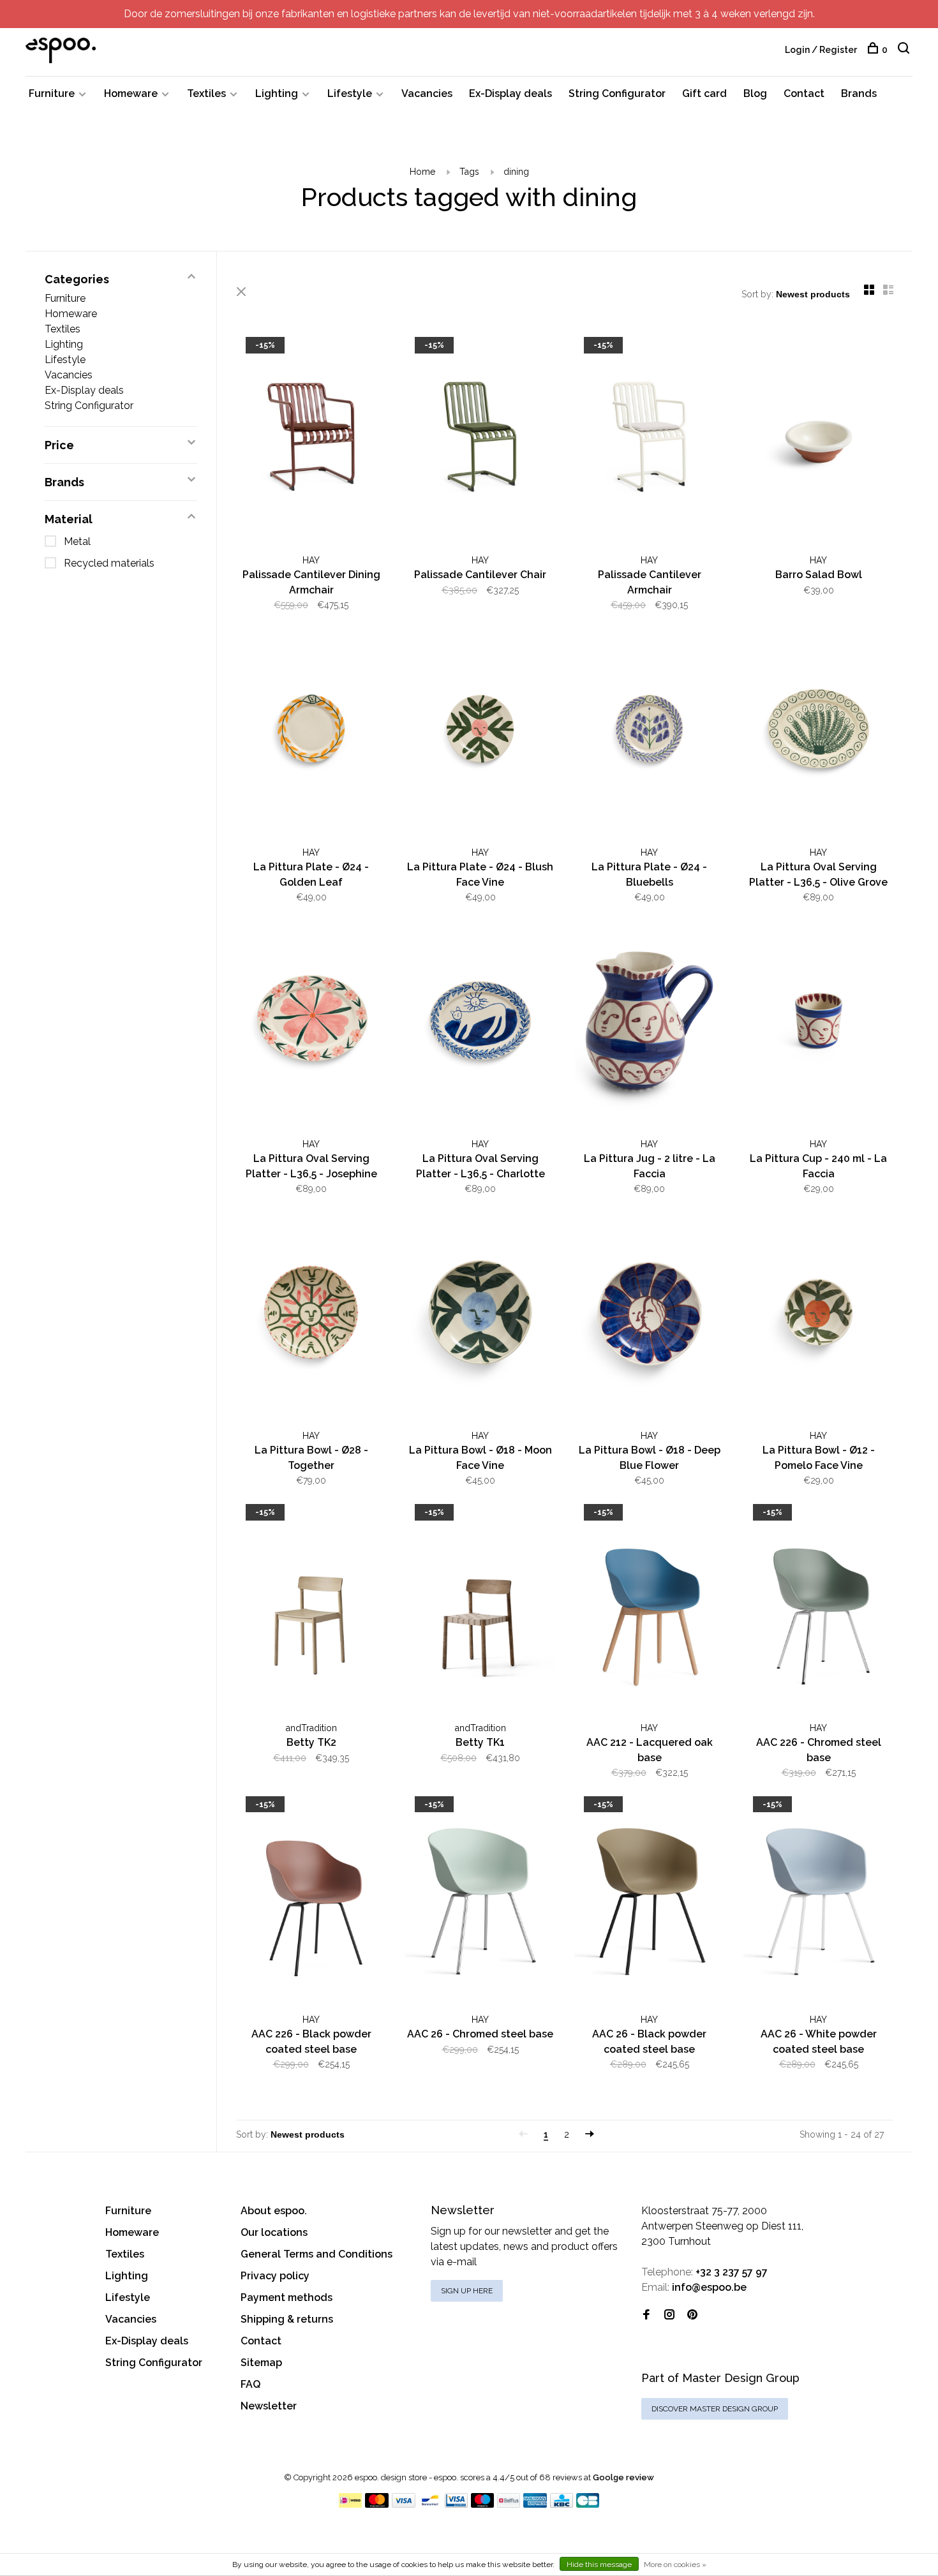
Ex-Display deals (510, 93)
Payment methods (287, 2297)
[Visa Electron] (456, 2504)
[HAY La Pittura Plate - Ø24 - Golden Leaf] (311, 731)
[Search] (905, 50)
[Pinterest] (692, 2315)
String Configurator (617, 93)
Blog (755, 93)
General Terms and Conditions (316, 2254)
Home (422, 172)
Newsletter (269, 2406)
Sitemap (261, 2363)
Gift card (704, 93)
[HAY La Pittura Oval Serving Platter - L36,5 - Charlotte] (480, 1023)
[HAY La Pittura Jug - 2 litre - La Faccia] (649, 1023)
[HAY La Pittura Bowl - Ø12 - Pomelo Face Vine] (818, 1314)
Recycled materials (109, 563)
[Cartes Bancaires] (588, 2504)
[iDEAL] (350, 2504)
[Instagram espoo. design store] (669, 2315)
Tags (469, 172)
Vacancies (427, 93)
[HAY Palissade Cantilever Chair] (480, 439)
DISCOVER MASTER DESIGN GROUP (715, 2409)
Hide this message (599, 2565)
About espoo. (274, 2211)
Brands (859, 93)
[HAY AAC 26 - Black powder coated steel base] (649, 1898)
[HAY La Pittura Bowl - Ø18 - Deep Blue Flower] (649, 1314)
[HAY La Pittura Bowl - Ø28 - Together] (311, 1314)
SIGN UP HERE (467, 2291)
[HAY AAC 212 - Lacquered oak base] (649, 1606)
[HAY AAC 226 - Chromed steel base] (818, 1606)
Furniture (52, 93)
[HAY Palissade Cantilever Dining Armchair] (311, 439)
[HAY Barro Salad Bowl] (818, 439)
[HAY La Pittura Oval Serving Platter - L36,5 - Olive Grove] (818, 731)
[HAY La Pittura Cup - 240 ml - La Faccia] (818, 1023)
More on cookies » (675, 2565)
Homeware (131, 93)
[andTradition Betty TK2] (311, 1606)
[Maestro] (483, 2504)
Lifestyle (350, 93)
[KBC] (562, 2504)
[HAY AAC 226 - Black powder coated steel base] (311, 1898)
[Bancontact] (430, 2504)
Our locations (274, 2232)
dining (516, 172)
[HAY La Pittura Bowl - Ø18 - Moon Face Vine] (480, 1314)
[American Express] (535, 2504)
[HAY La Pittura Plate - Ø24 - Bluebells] (649, 731)
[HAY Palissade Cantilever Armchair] (649, 439)
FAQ (250, 2384)
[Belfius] (509, 2504)
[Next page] (590, 2134)
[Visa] (404, 2504)
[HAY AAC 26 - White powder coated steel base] (818, 1898)
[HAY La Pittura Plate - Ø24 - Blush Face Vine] (480, 731)
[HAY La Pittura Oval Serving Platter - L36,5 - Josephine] (311, 1023)
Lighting (277, 93)
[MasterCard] (377, 2504)
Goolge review (623, 2477)
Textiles (206, 93)
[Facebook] (646, 2315)
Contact (804, 93)
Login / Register (821, 50)
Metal (77, 541)
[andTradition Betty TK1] (480, 1606)
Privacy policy (275, 2276)
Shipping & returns (287, 2319)
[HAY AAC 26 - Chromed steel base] (480, 1898)
